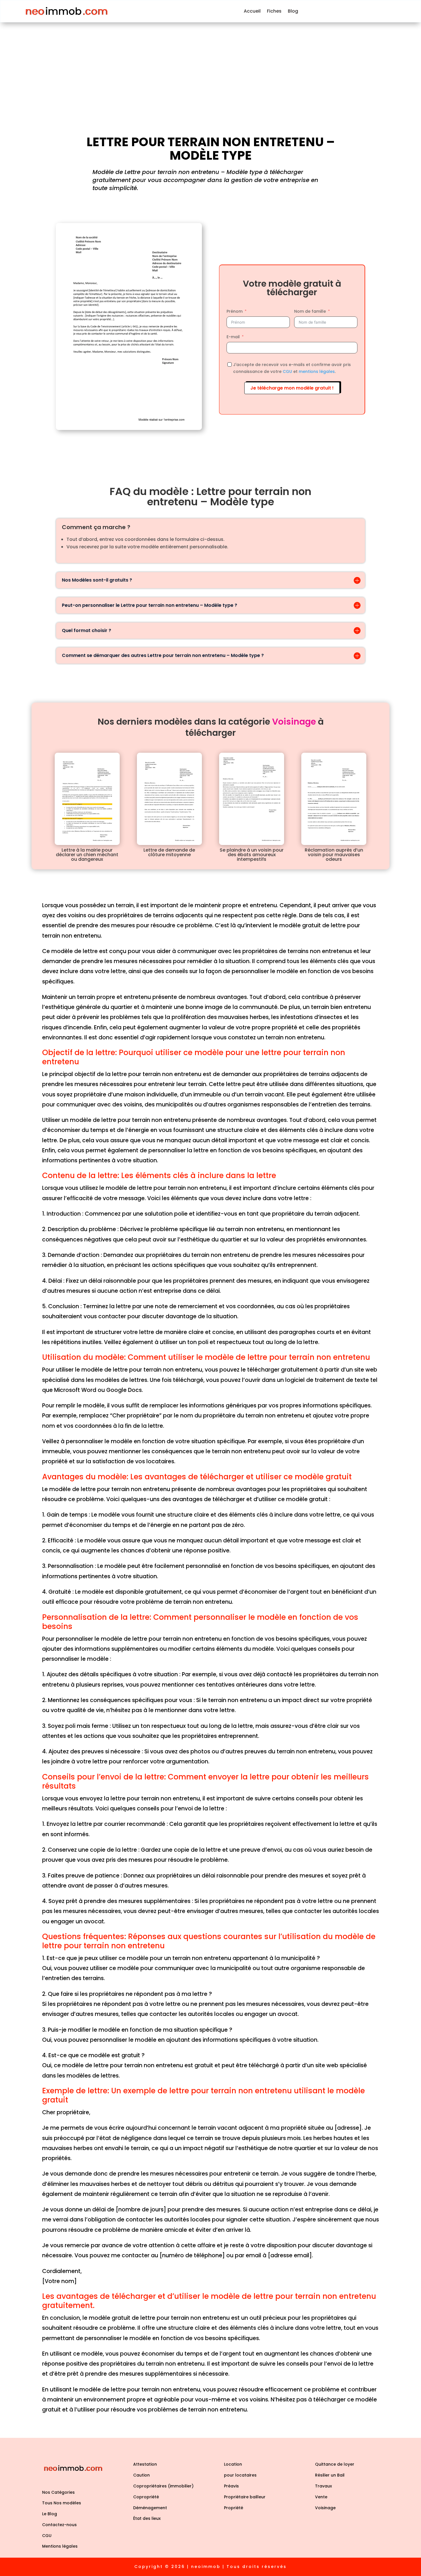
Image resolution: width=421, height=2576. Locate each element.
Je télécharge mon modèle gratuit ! (292, 388)
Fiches (274, 11)
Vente (321, 2497)
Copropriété (146, 2497)
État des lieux (147, 2518)
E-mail (233, 337)
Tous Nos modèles (62, 2503)
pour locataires (240, 2475)
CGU (287, 371)
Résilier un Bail (330, 2475)
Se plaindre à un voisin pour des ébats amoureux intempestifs (252, 855)
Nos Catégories (58, 2492)
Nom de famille (310, 311)
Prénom (235, 311)
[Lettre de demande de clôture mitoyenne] (169, 799)
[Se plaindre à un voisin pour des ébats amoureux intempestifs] (252, 799)
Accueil (252, 11)
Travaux (323, 2486)
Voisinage (325, 2508)
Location (233, 2464)
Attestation (145, 2464)
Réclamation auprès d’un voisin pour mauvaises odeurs (334, 855)
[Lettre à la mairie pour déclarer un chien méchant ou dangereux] (87, 799)
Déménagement (150, 2508)
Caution (141, 2475)
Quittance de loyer (335, 2464)
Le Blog (50, 2514)
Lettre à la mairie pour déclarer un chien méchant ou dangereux (87, 855)
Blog (293, 11)
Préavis (231, 2486)
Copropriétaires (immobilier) (163, 2486)
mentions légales (317, 371)
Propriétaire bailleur (245, 2497)
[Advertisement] (210, 65)
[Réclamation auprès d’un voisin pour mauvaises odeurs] (334, 799)
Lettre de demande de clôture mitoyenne (169, 852)
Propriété (234, 2508)
